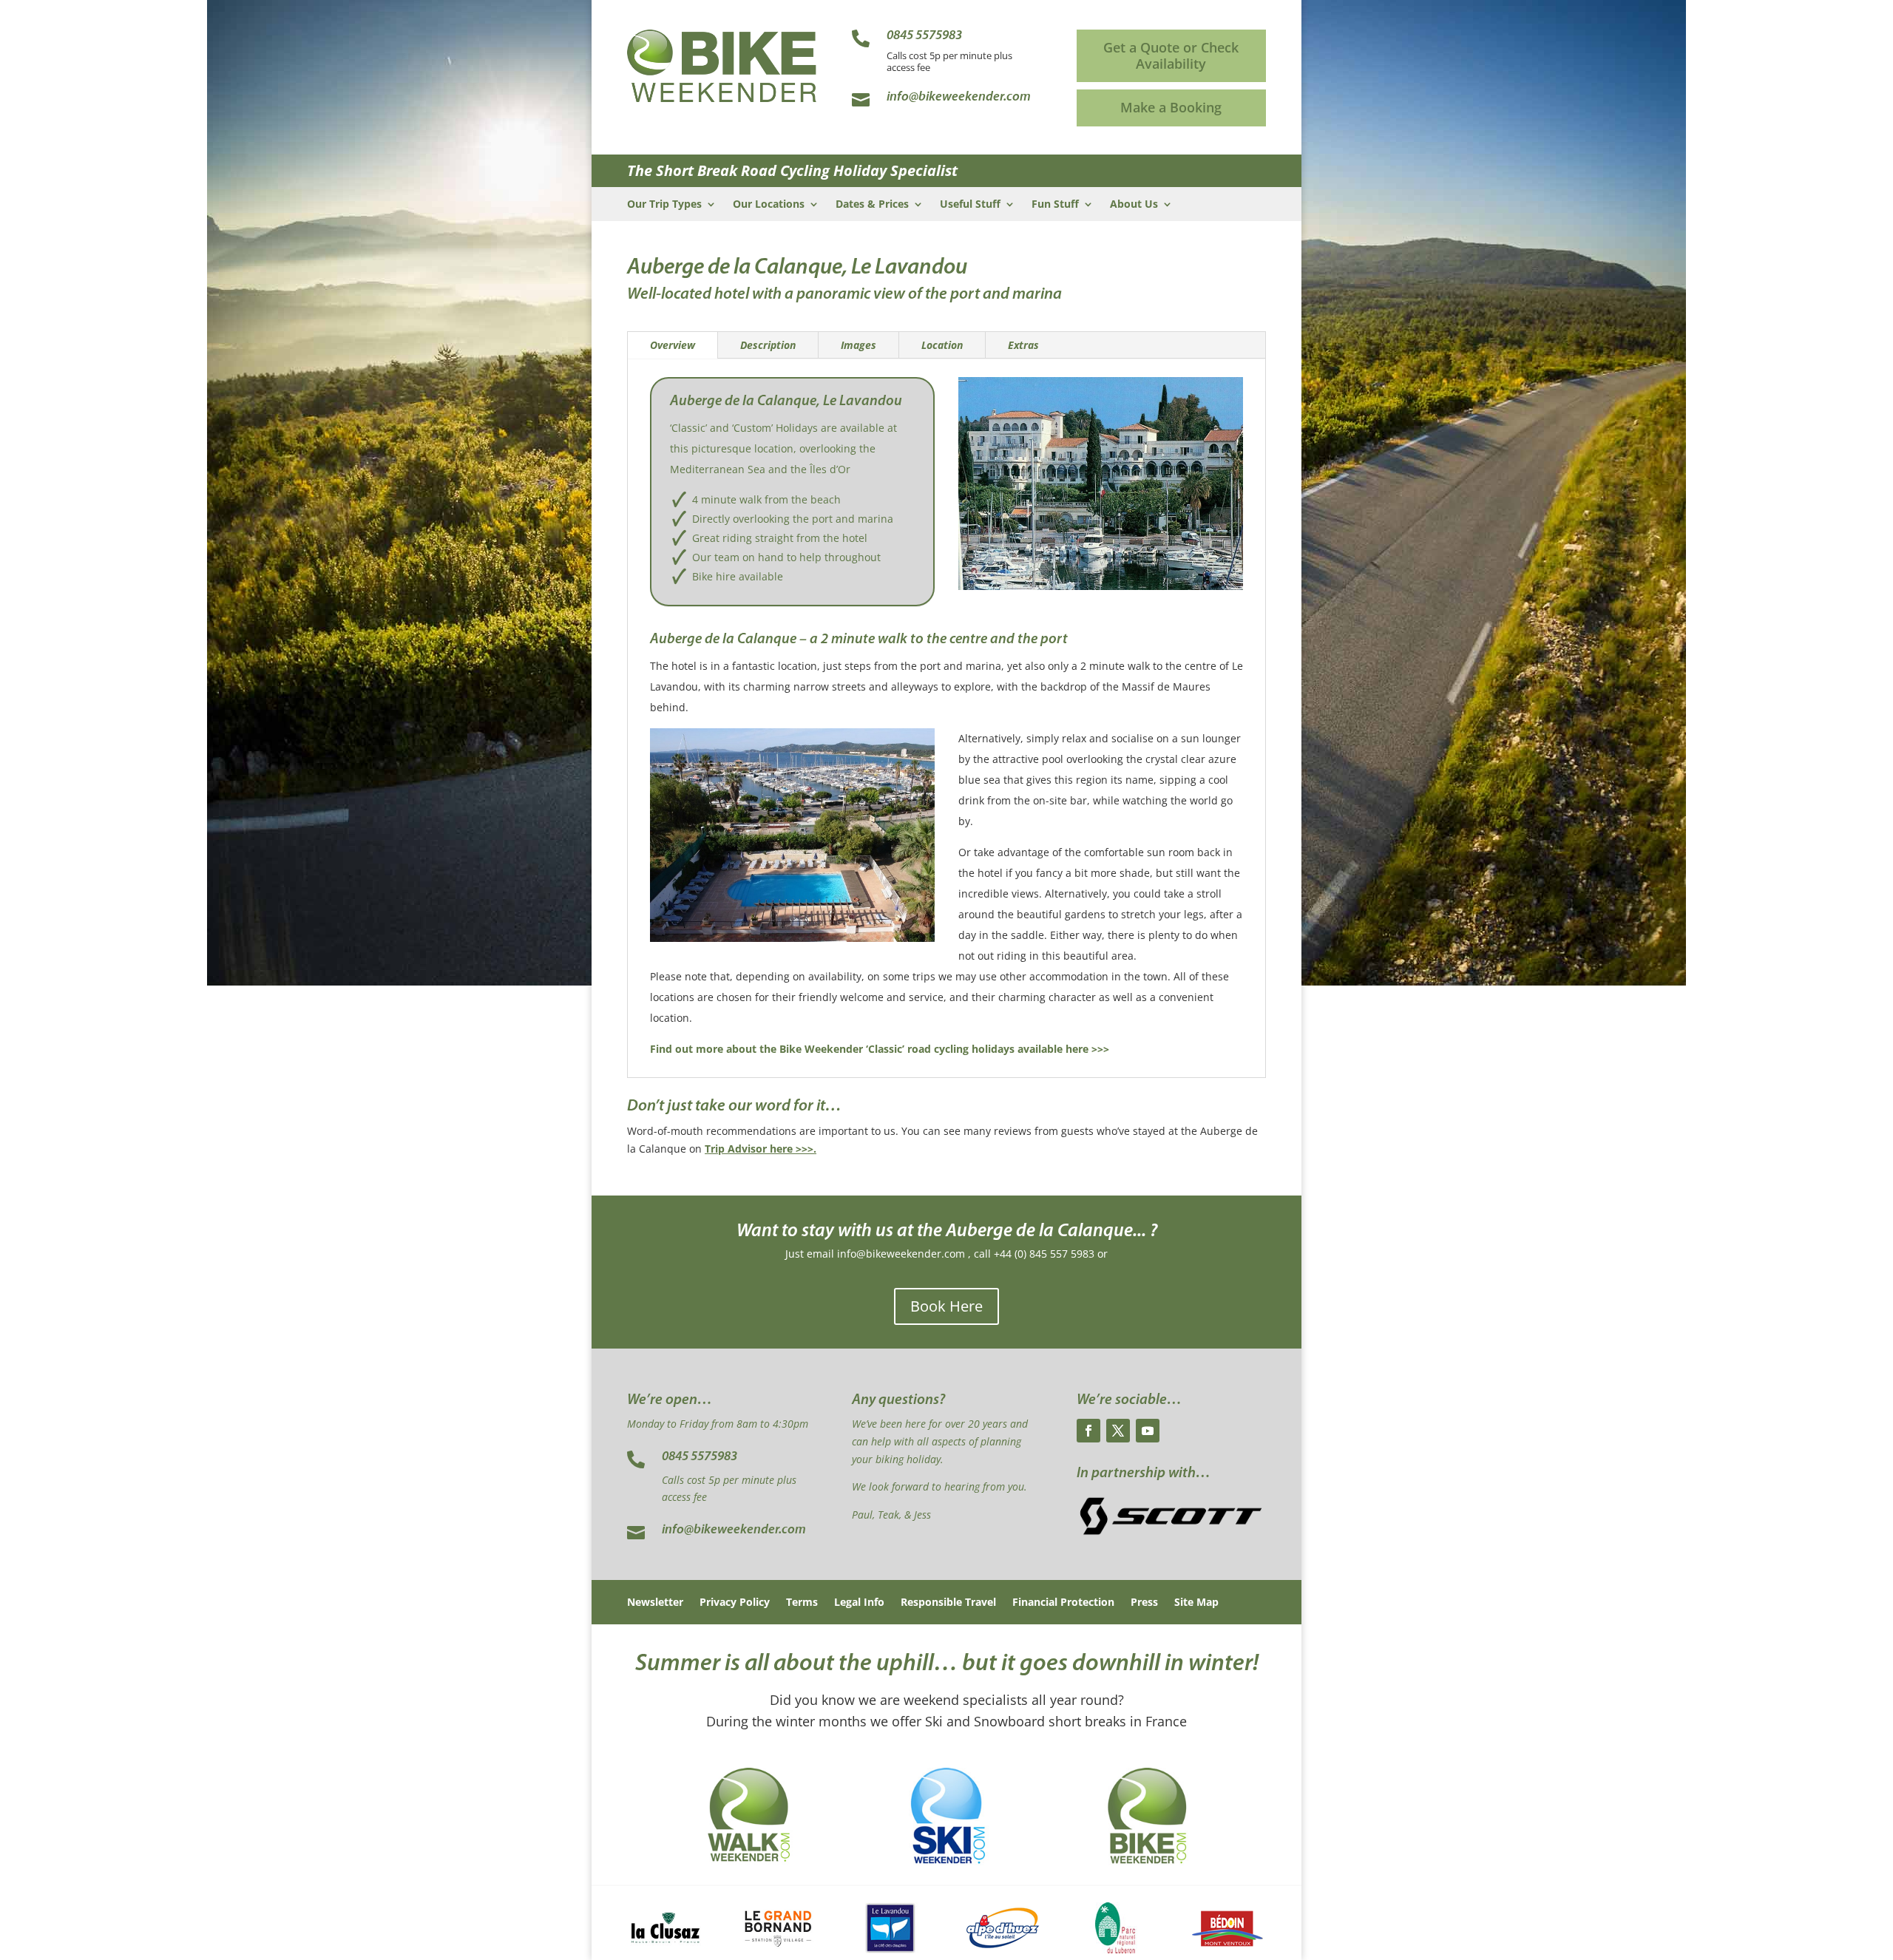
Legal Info (859, 1603)
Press (1144, 1603)
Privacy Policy (735, 1603)
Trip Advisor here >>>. (761, 1149)
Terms (802, 1603)
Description (768, 345)
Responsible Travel (948, 1603)
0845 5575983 (700, 1457)
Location (942, 345)
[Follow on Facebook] (1088, 1431)
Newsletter (655, 1603)
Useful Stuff (970, 205)
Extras (1023, 345)
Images (859, 345)
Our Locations (769, 205)
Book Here (946, 1306)
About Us (1134, 205)
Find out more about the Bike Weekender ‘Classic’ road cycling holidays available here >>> (880, 1049)
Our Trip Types (664, 205)
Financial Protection (1063, 1603)
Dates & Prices (872, 205)
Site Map (1196, 1603)
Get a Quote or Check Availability (1171, 55)
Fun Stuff (1055, 205)
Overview (673, 345)
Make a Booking (1171, 107)
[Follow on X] (1118, 1431)
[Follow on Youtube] (1148, 1431)
